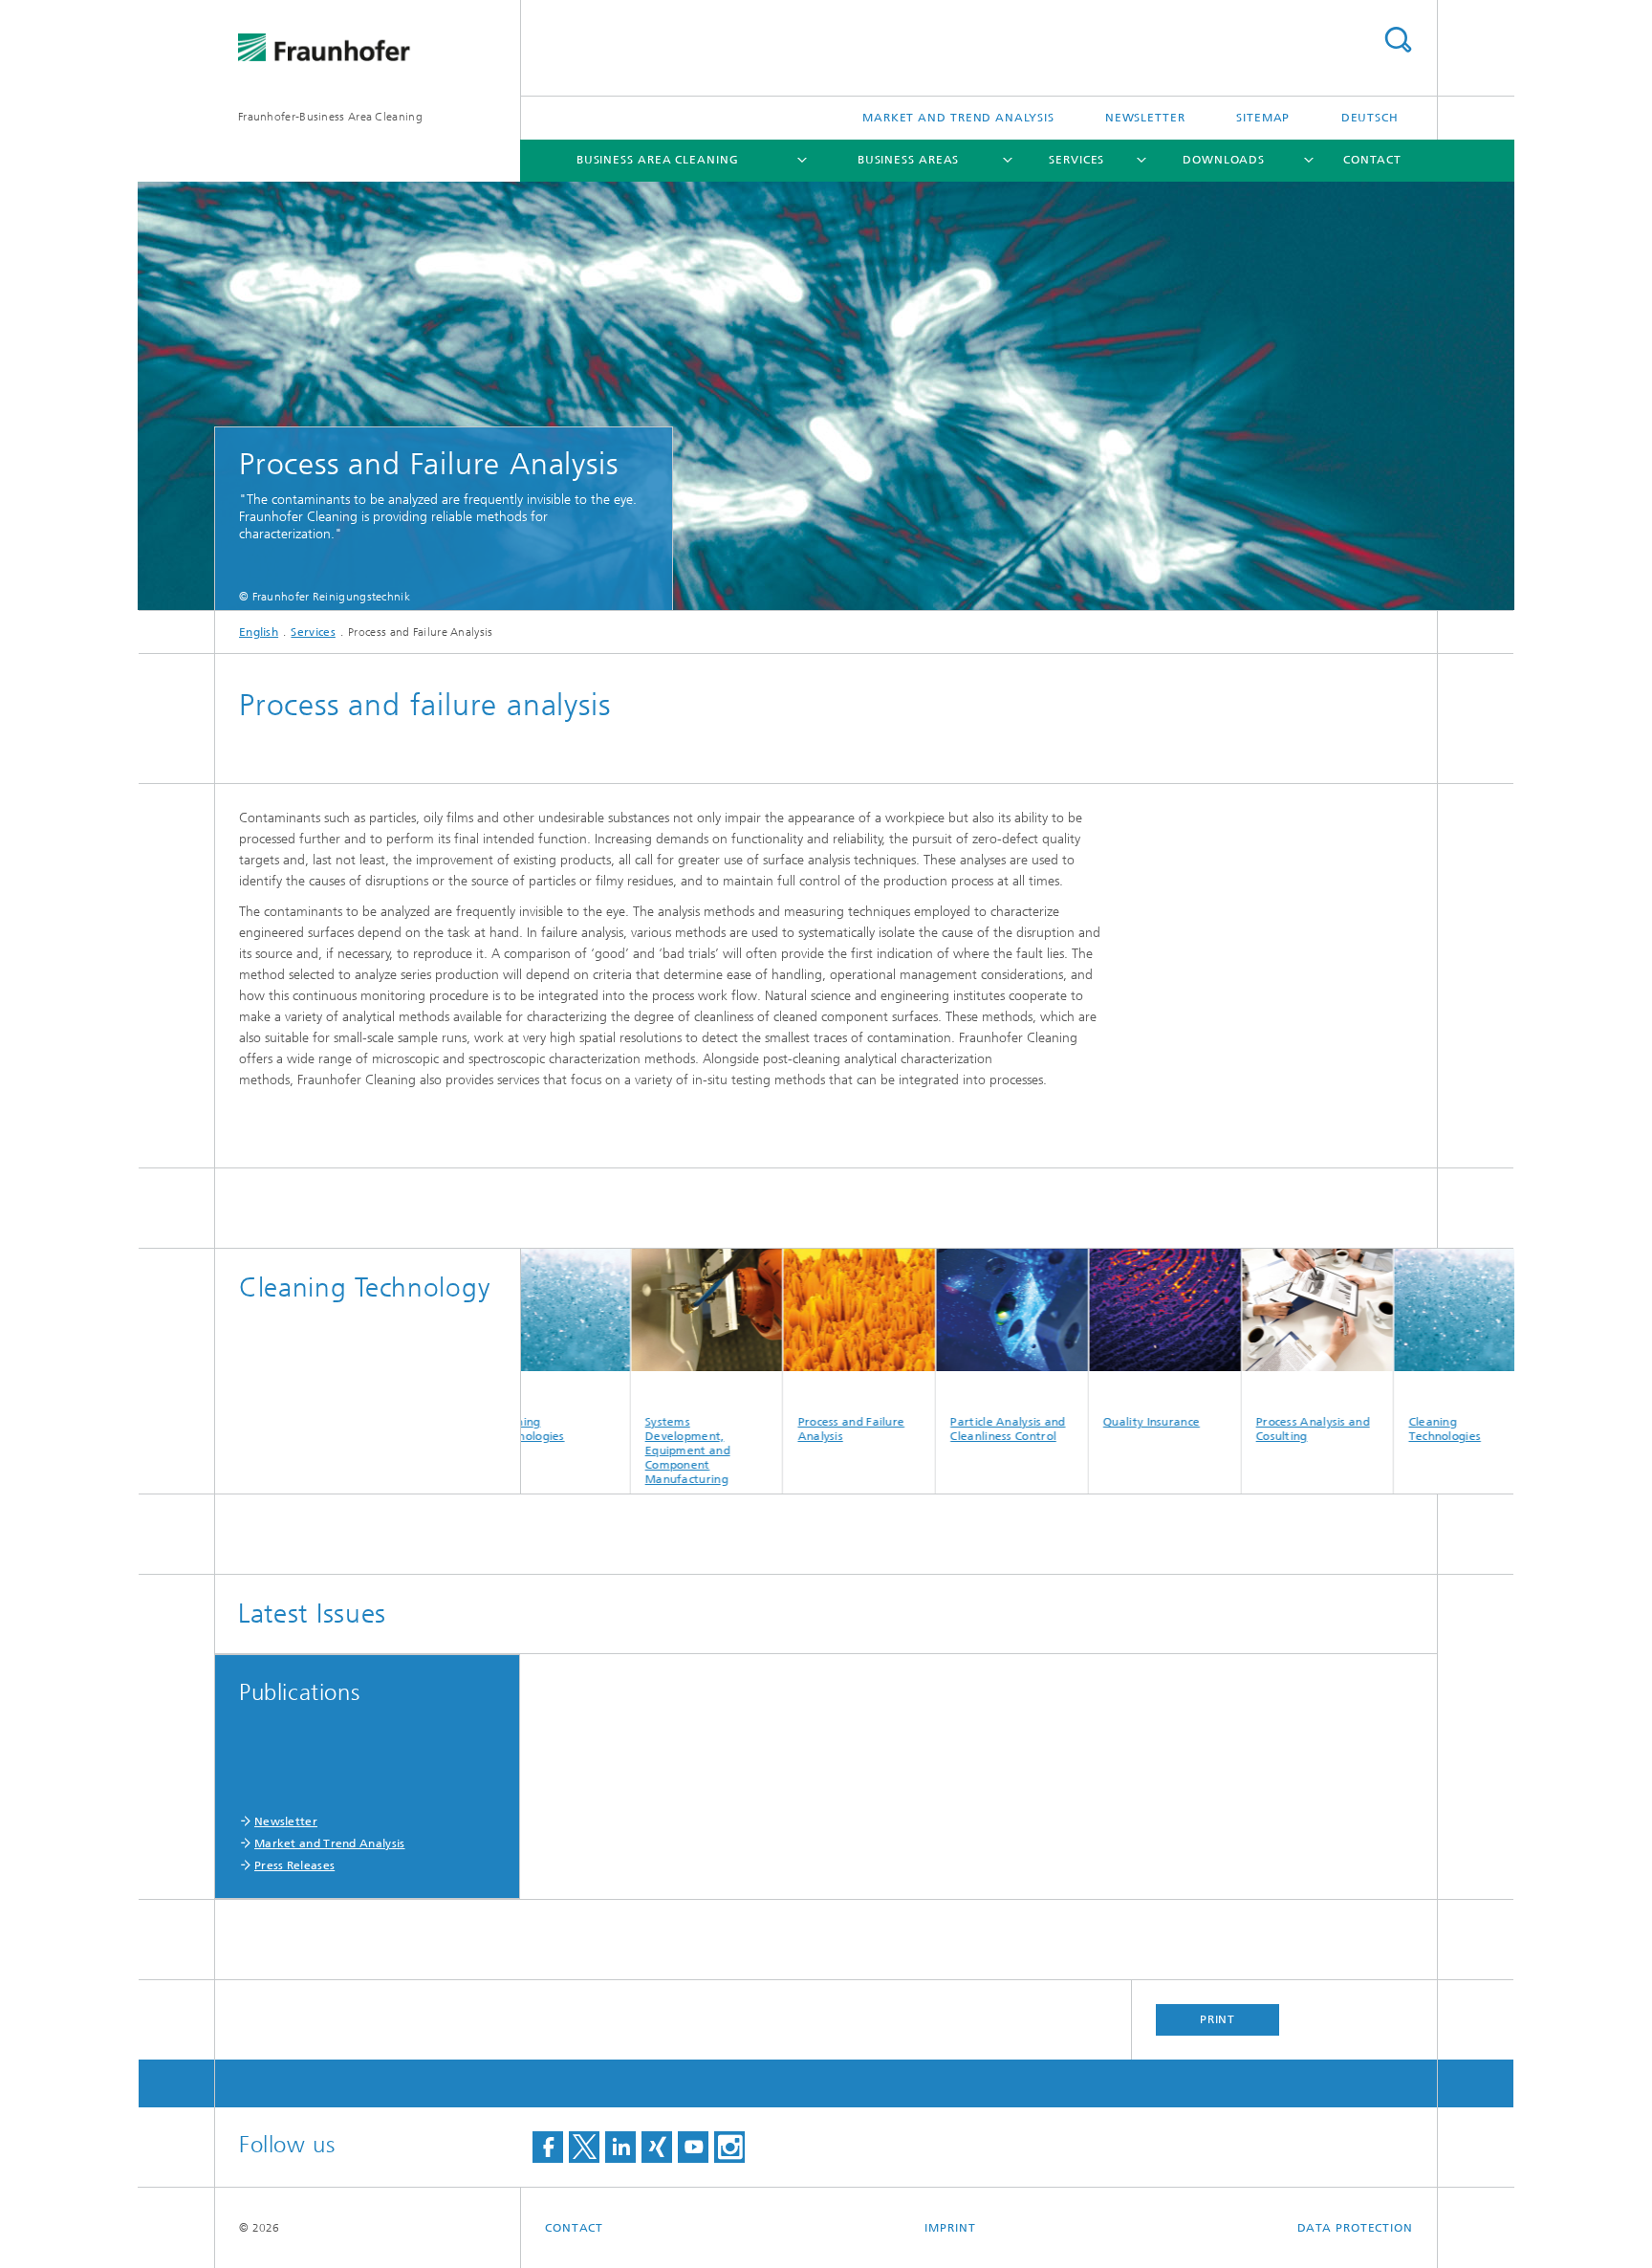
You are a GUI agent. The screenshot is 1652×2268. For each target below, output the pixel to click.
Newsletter (1145, 118)
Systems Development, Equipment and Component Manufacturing (621, 1450)
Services (1076, 160)
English (259, 632)
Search (1398, 40)
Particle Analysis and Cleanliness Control (941, 1429)
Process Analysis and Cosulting (1246, 1429)
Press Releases (294, 1865)
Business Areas (909, 160)
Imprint (950, 2228)
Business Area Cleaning (658, 160)
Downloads (1224, 160)
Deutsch (1370, 118)
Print (1218, 2019)
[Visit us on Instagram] (729, 2147)
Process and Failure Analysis (784, 1429)
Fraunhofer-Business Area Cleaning (330, 117)
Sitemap (1263, 118)
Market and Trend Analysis (958, 118)
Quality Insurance (1085, 1422)
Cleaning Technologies (1378, 1429)
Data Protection (1356, 2228)
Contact (1372, 160)
